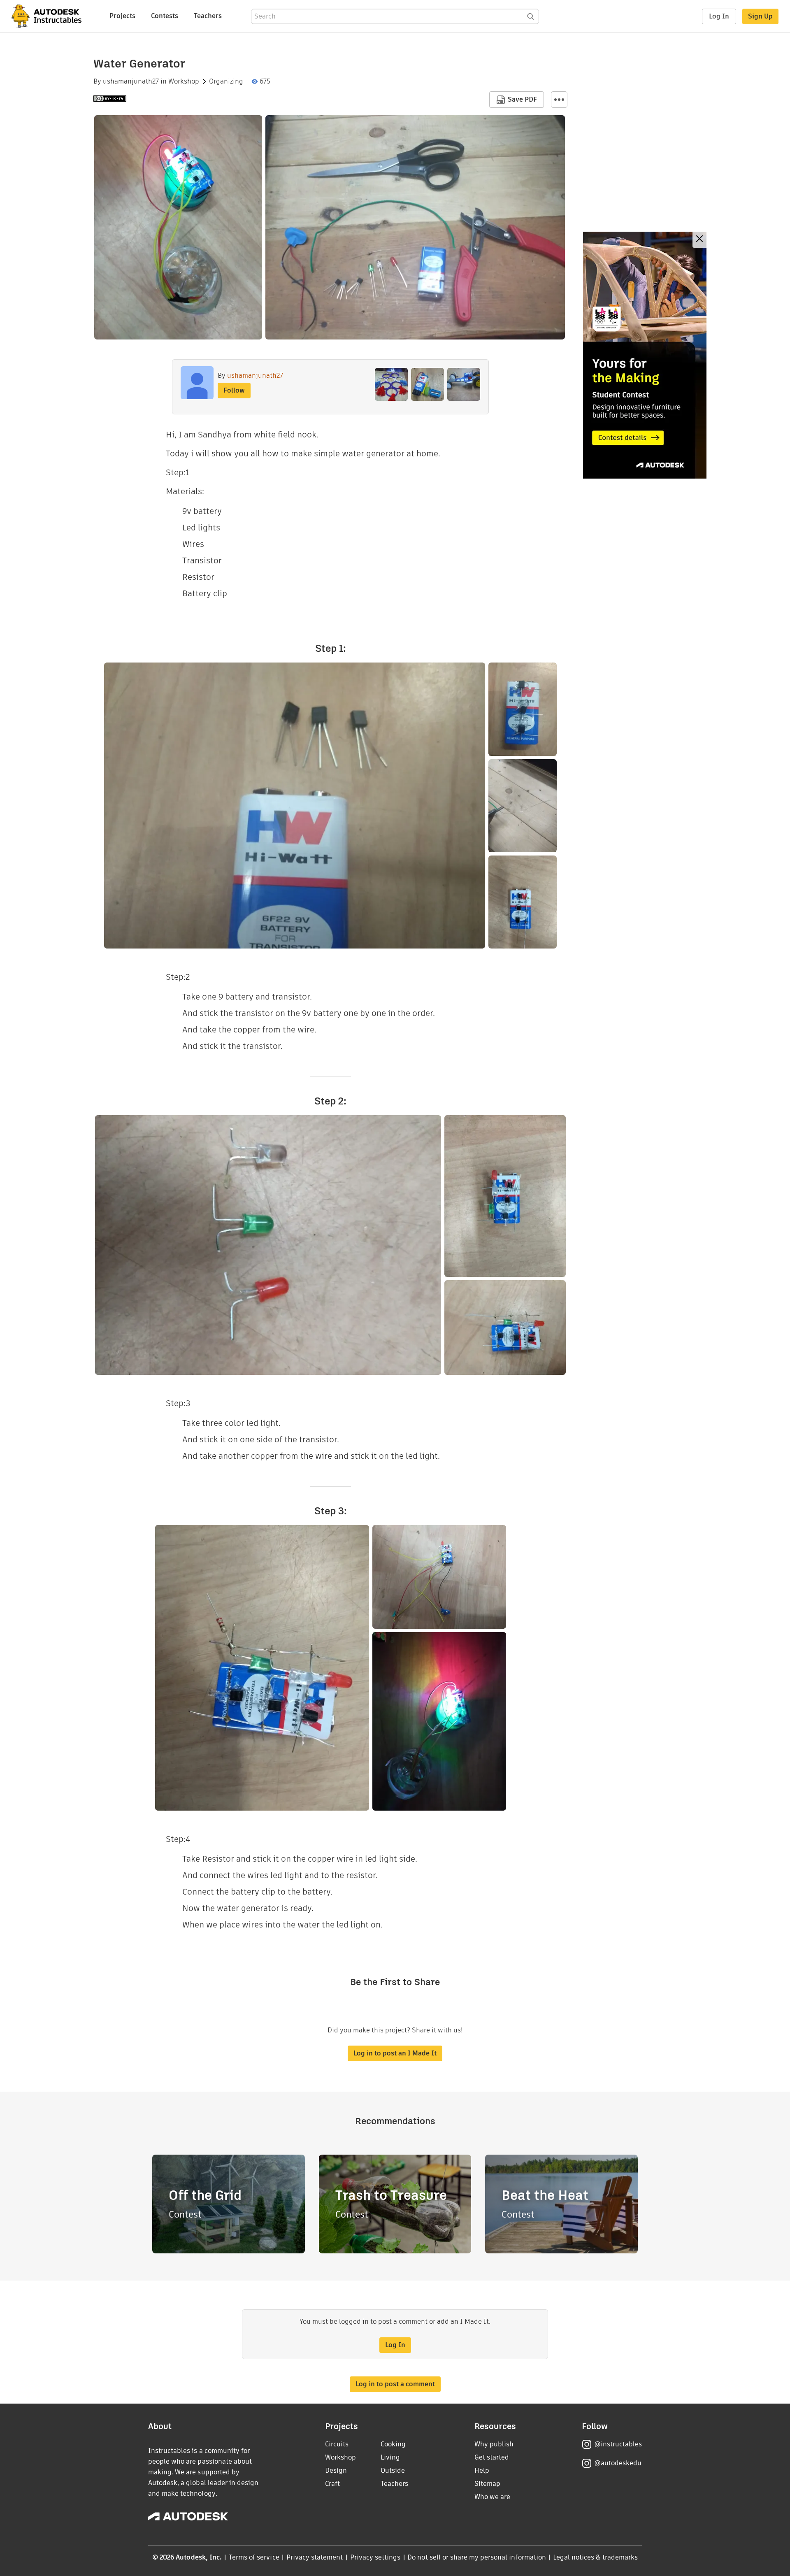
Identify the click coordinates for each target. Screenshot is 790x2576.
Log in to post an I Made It (395, 2053)
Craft (332, 2484)
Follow (234, 390)
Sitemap (487, 2484)
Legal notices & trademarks (595, 2557)
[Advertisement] (645, 355)
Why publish (494, 2444)
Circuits (337, 2444)
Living (390, 2457)
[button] (559, 100)
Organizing (226, 81)
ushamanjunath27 (131, 81)
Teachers (208, 16)
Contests (165, 16)
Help (482, 2470)
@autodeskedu (618, 2463)
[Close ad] (699, 240)
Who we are (492, 2497)
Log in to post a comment (395, 2384)
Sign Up (760, 16)
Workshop (184, 81)
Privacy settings (375, 2557)
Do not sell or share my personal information (476, 2557)
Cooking (393, 2444)
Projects (122, 16)
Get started (492, 2457)
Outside (393, 2470)
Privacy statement (315, 2557)
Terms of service (254, 2557)
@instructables (618, 2444)
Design (336, 2470)
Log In (719, 16)
